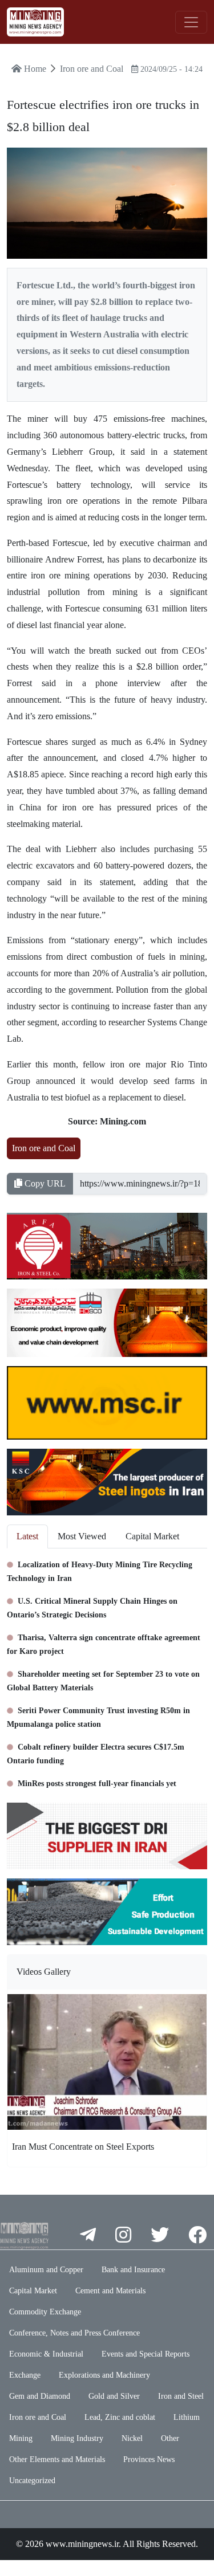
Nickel (132, 2438)
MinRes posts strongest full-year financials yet (96, 1784)
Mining (21, 2438)
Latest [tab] (27, 1536)
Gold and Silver (114, 2396)
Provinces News (149, 2459)
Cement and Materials (110, 2291)
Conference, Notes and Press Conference (74, 2333)
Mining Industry (77, 2438)
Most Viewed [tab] (82, 1536)
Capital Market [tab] (152, 1536)
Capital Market (33, 2291)
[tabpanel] (107, 1671)
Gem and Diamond (40, 2396)
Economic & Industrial (46, 2354)
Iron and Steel (181, 2396)
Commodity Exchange (45, 2312)
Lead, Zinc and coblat (120, 2417)
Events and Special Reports (146, 2354)
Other (170, 2438)
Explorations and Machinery (104, 2375)
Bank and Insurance (133, 2270)
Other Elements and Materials (57, 2459)
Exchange (25, 2375)
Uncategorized (32, 2481)
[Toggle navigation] (191, 22)
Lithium (187, 2417)
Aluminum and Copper (46, 2270)
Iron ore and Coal (44, 1148)
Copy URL (44, 1183)
